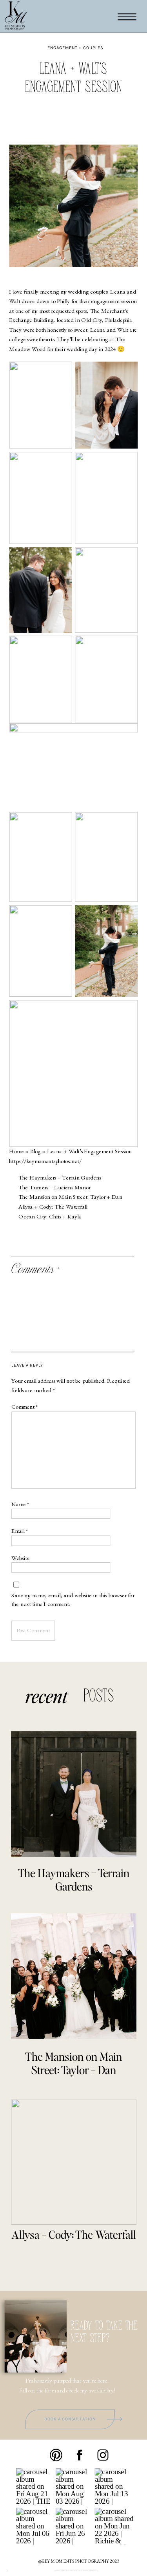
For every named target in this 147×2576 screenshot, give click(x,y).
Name (20, 1504)
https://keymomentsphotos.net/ (45, 1161)
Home (16, 1151)
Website (21, 1558)
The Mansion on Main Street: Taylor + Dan (70, 1197)
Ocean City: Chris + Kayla (50, 1216)
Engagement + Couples (75, 48)
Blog (35, 1151)
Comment (25, 1407)
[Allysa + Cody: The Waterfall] (74, 2162)
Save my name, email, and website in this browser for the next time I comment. (73, 1600)
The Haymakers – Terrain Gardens (60, 1178)
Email (20, 1531)
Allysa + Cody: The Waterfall (53, 1207)
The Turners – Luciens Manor (54, 1187)
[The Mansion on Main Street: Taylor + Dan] (74, 1976)
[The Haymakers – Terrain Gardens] (74, 1794)
